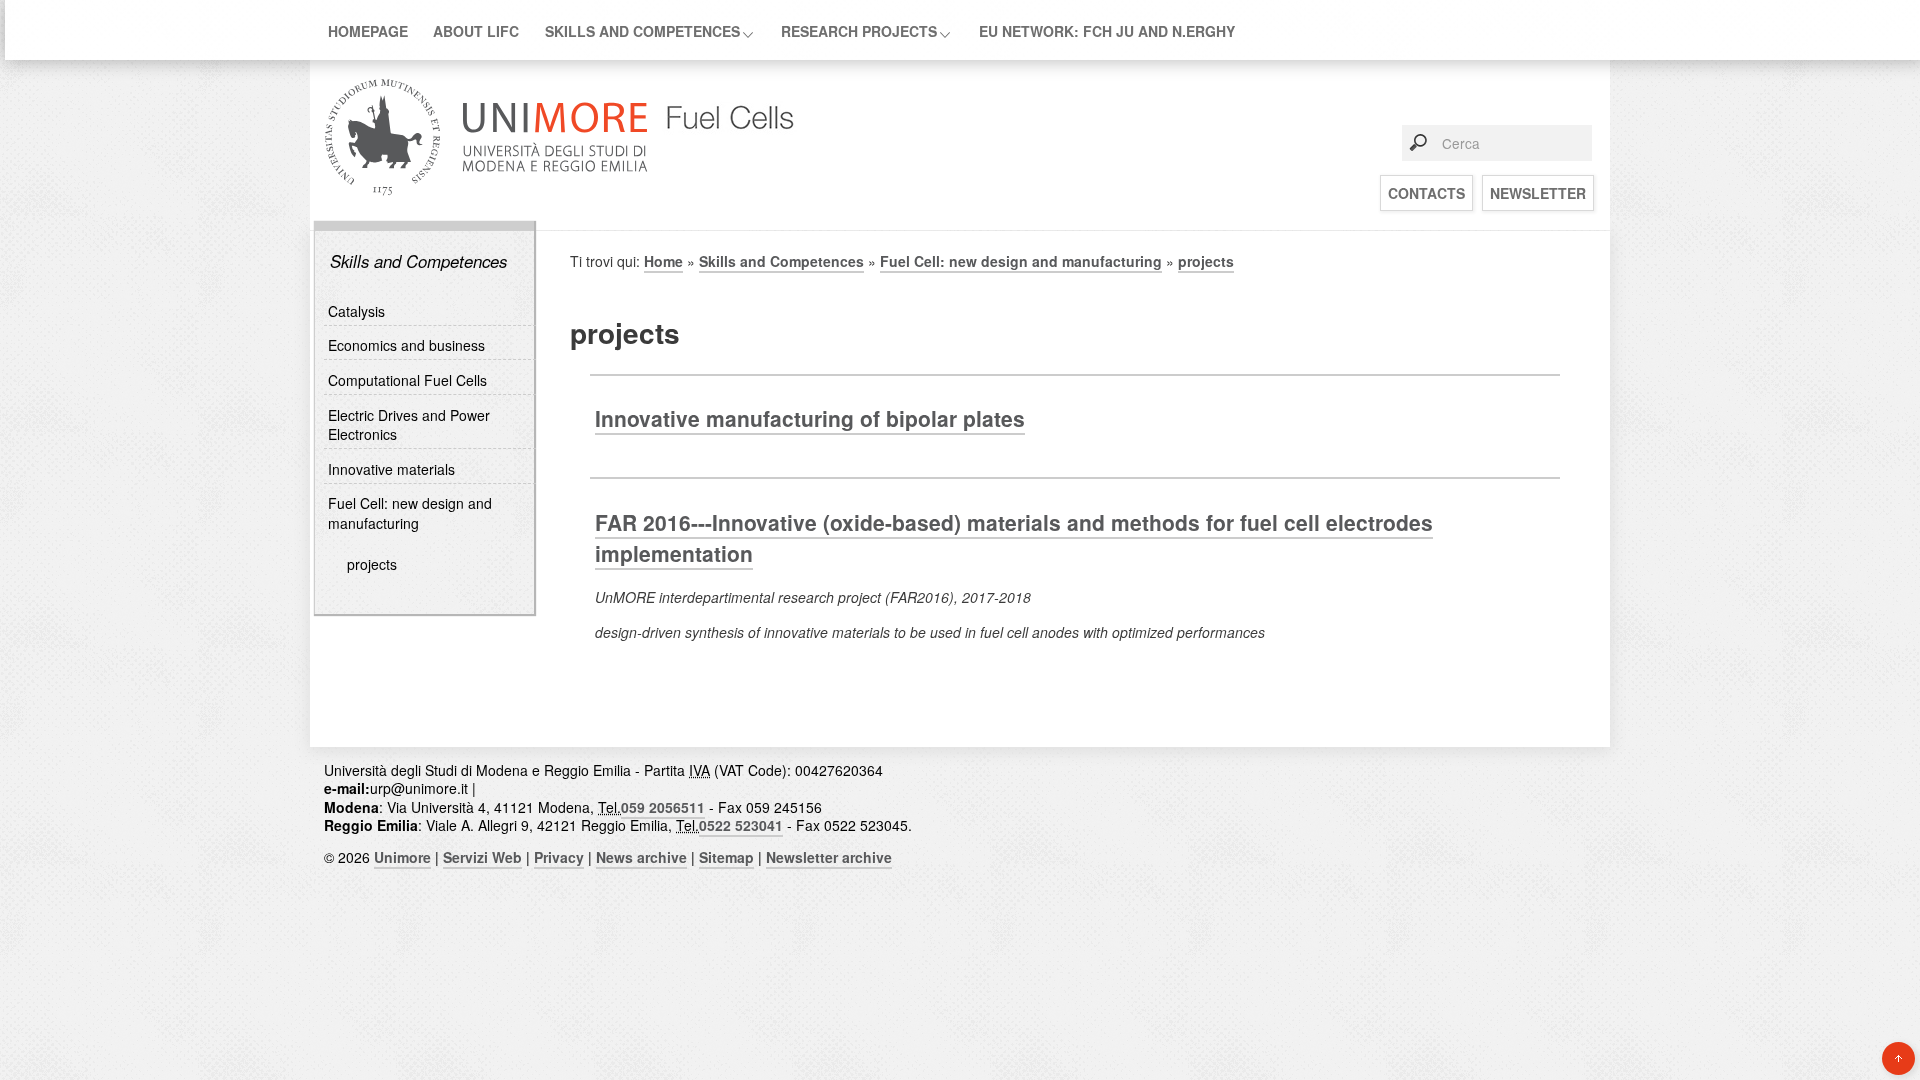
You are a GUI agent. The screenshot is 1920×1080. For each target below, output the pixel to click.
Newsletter (1538, 193)
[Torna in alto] (1898, 1058)
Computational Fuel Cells (407, 380)
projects (372, 564)
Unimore (402, 857)
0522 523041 (741, 825)
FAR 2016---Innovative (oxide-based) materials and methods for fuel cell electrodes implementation (1014, 538)
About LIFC (476, 31)
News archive (641, 857)
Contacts (1426, 193)
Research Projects (859, 31)
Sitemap (726, 857)
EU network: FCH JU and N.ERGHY (1107, 31)
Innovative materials (391, 469)
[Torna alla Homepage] (727, 193)
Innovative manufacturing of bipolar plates (810, 418)
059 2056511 (663, 807)
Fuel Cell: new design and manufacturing (410, 513)
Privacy (559, 857)
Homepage (368, 31)
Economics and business (406, 345)
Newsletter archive (829, 857)
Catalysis (356, 311)
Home (663, 261)
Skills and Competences (642, 31)
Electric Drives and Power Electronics (409, 425)
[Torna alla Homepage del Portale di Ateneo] (486, 193)
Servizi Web (482, 857)
